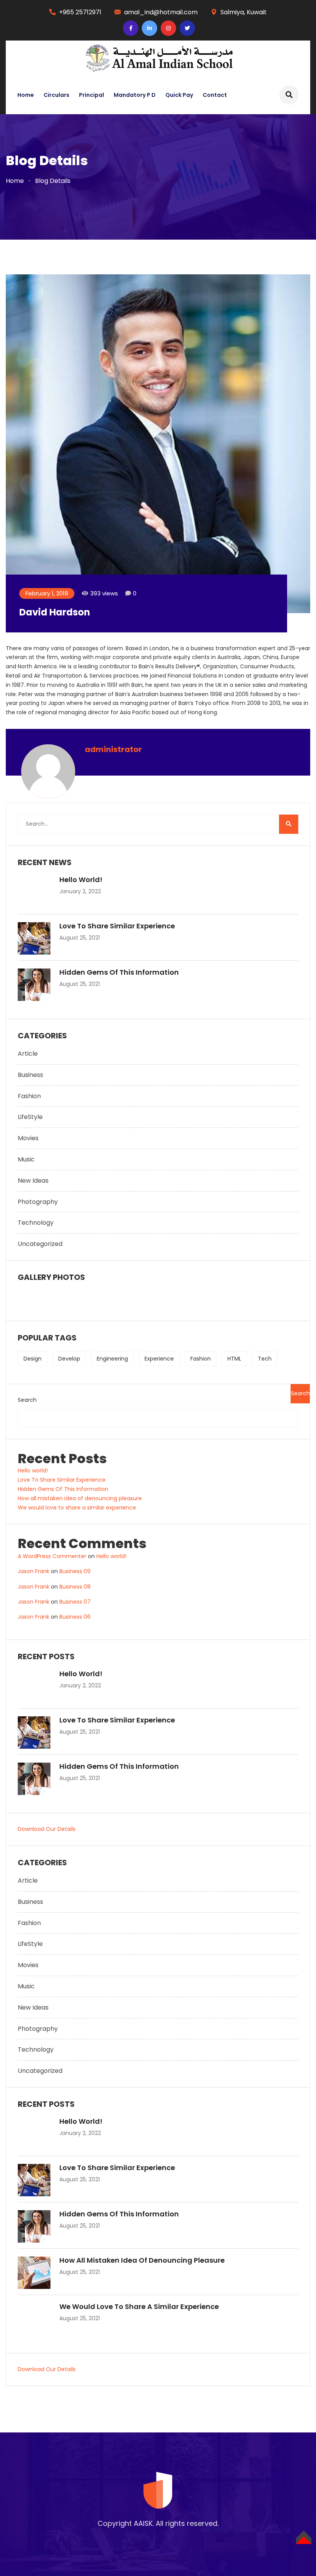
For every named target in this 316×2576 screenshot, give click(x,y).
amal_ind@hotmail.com (161, 12)
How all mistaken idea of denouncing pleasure (80, 1498)
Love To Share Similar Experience (117, 926)
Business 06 (75, 1617)
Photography (38, 1202)
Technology (36, 1223)
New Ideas (33, 1181)
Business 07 (75, 1602)
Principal (92, 95)
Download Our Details (47, 1829)
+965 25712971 (80, 12)
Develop (69, 1359)
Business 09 (75, 1571)
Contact (215, 95)
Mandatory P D (135, 95)
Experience (159, 1359)
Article (28, 1054)
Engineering (112, 1359)
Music (26, 1159)
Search (27, 1400)
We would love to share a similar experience (77, 1508)
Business (30, 1075)
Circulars (56, 95)
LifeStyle (30, 1117)
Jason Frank (34, 1571)
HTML (234, 1359)
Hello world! (81, 880)
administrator (113, 749)
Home (26, 95)
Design (33, 1359)
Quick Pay (179, 95)
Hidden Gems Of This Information (119, 972)
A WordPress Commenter (52, 1556)
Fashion (29, 1096)
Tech (265, 1359)
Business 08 (75, 1587)
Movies (28, 1138)
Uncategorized (40, 1244)
